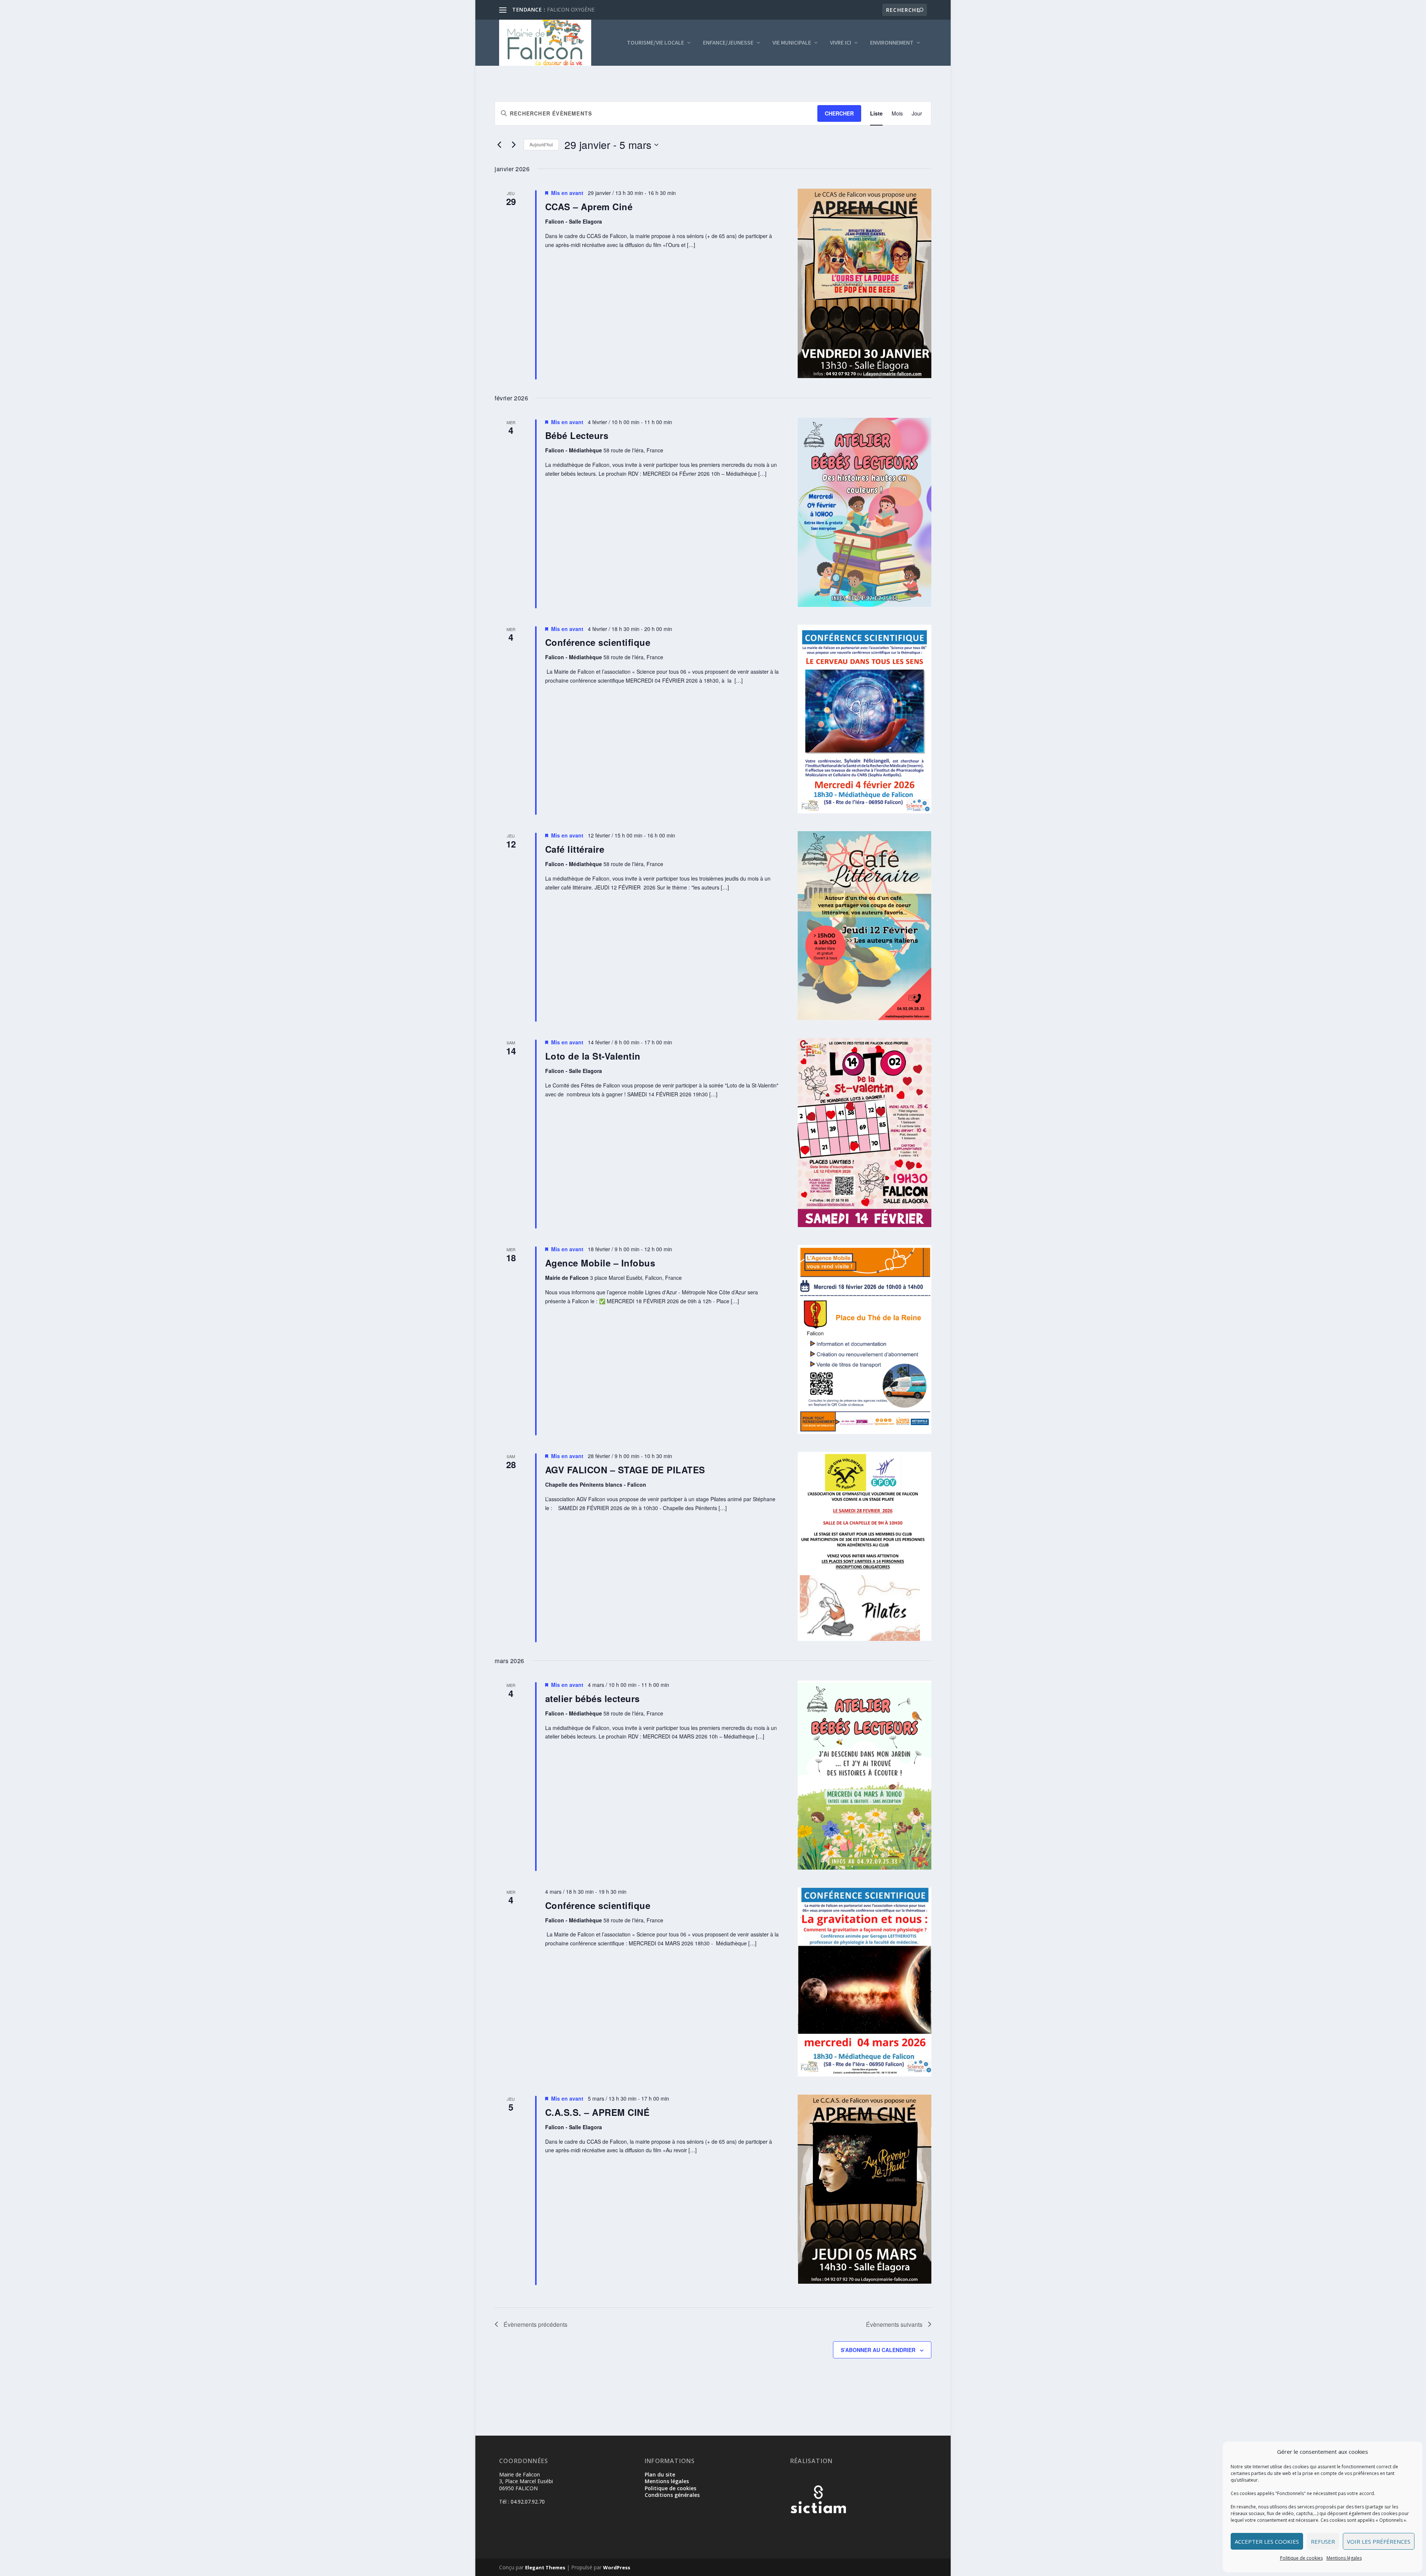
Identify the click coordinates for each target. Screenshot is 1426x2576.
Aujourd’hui (541, 144)
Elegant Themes (545, 2567)
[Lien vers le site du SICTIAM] (818, 2525)
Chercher (839, 113)
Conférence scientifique (598, 642)
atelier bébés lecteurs (592, 1698)
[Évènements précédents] (499, 145)
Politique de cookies (1301, 2558)
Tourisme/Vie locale (655, 43)
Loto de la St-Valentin (593, 1056)
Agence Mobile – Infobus (600, 1263)
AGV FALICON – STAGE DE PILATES (625, 1470)
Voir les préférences (1379, 2541)
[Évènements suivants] (514, 145)
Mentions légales (1344, 2558)
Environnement (892, 43)
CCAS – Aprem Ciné (589, 206)
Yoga (553, 9)
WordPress (617, 2567)
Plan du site (660, 2474)
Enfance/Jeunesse (728, 43)
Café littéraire (575, 849)
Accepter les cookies (1267, 2541)
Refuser (1323, 2541)
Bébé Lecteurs (577, 435)
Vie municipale (792, 43)
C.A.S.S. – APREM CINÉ (598, 2112)
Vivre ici (841, 43)
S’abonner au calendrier (878, 2350)
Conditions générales (672, 2495)
